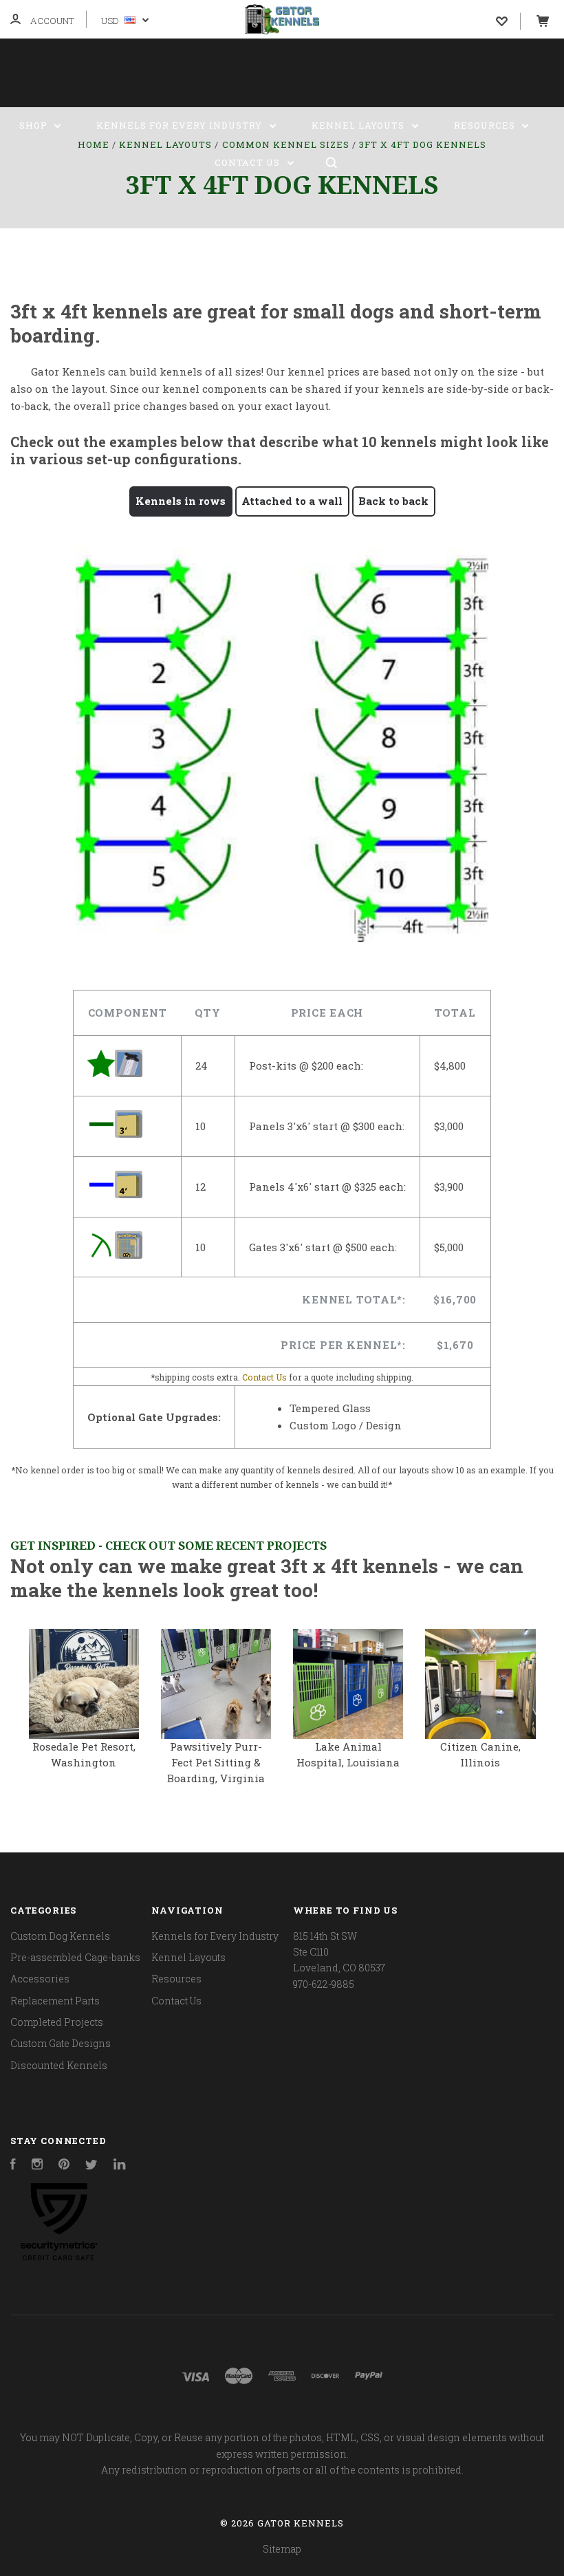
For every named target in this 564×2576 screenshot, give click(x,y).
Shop (35, 125)
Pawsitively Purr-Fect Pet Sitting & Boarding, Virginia (216, 1762)
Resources (486, 125)
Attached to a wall (292, 501)
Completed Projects (57, 2022)
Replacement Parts (55, 2001)
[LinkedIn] (120, 2166)
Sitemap (282, 2549)
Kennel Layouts (359, 125)
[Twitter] (91, 2166)
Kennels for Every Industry (181, 125)
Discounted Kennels (59, 2065)
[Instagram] (37, 2166)
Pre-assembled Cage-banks (75, 1957)
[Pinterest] (64, 2166)
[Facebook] (13, 2166)
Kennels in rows (181, 501)
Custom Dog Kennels (60, 1936)
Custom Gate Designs (61, 2043)
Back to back (393, 501)
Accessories (40, 1979)
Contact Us (249, 162)
